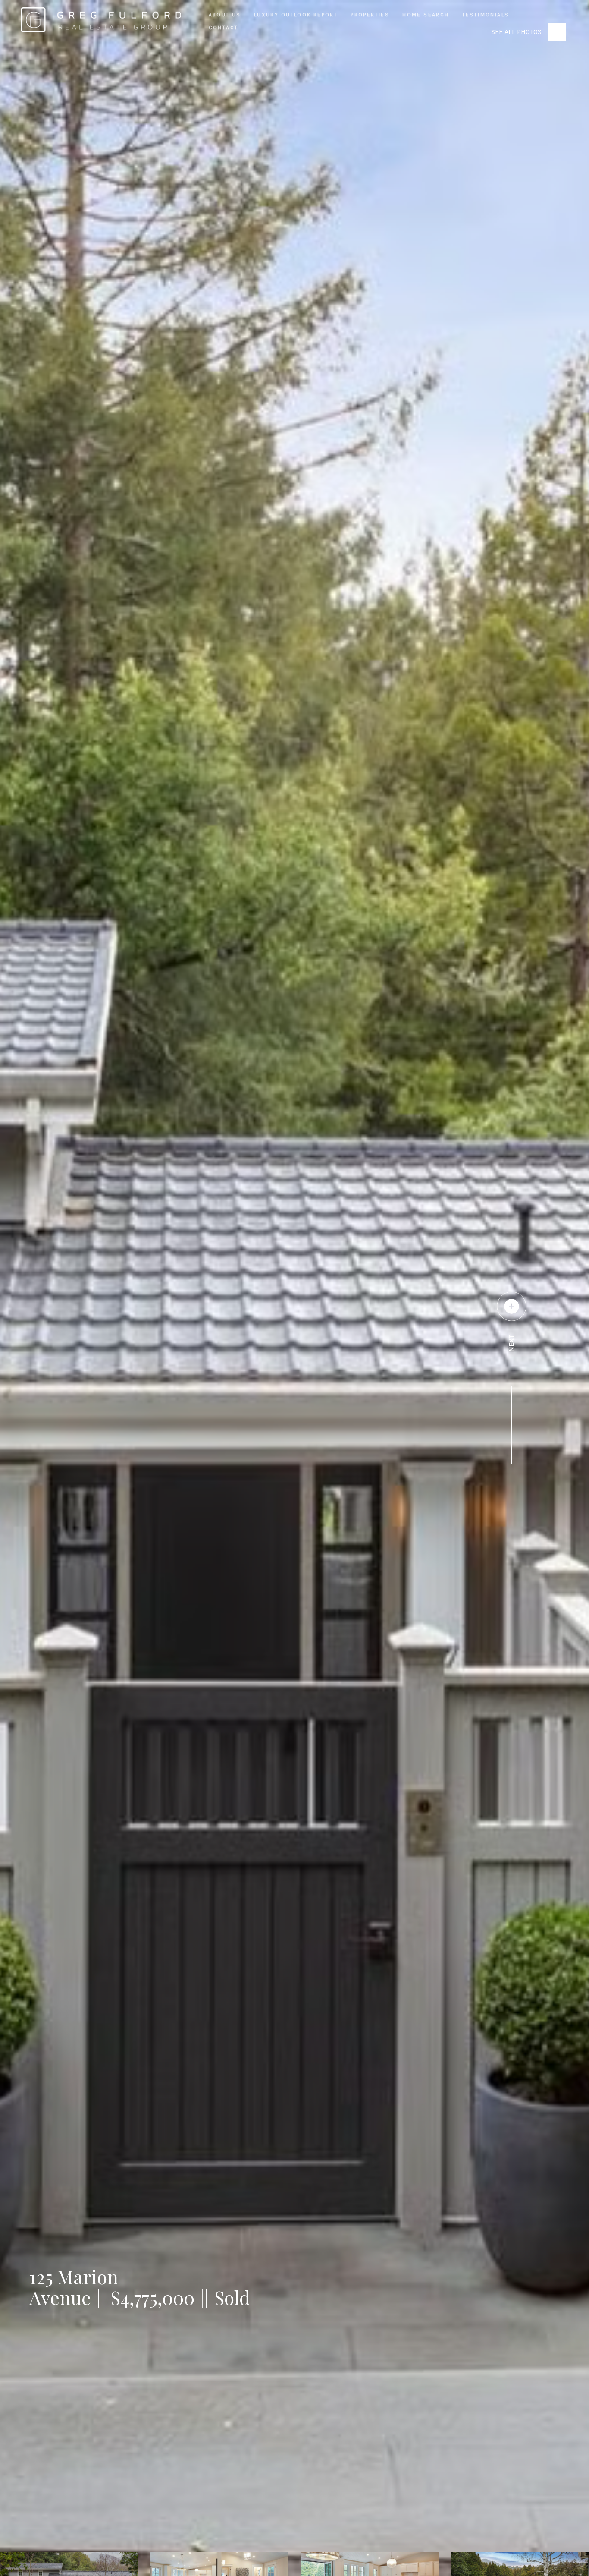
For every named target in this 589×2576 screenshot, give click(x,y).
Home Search (426, 15)
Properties (370, 15)
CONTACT (224, 28)
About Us (225, 15)
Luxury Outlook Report (296, 15)
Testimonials (486, 15)
